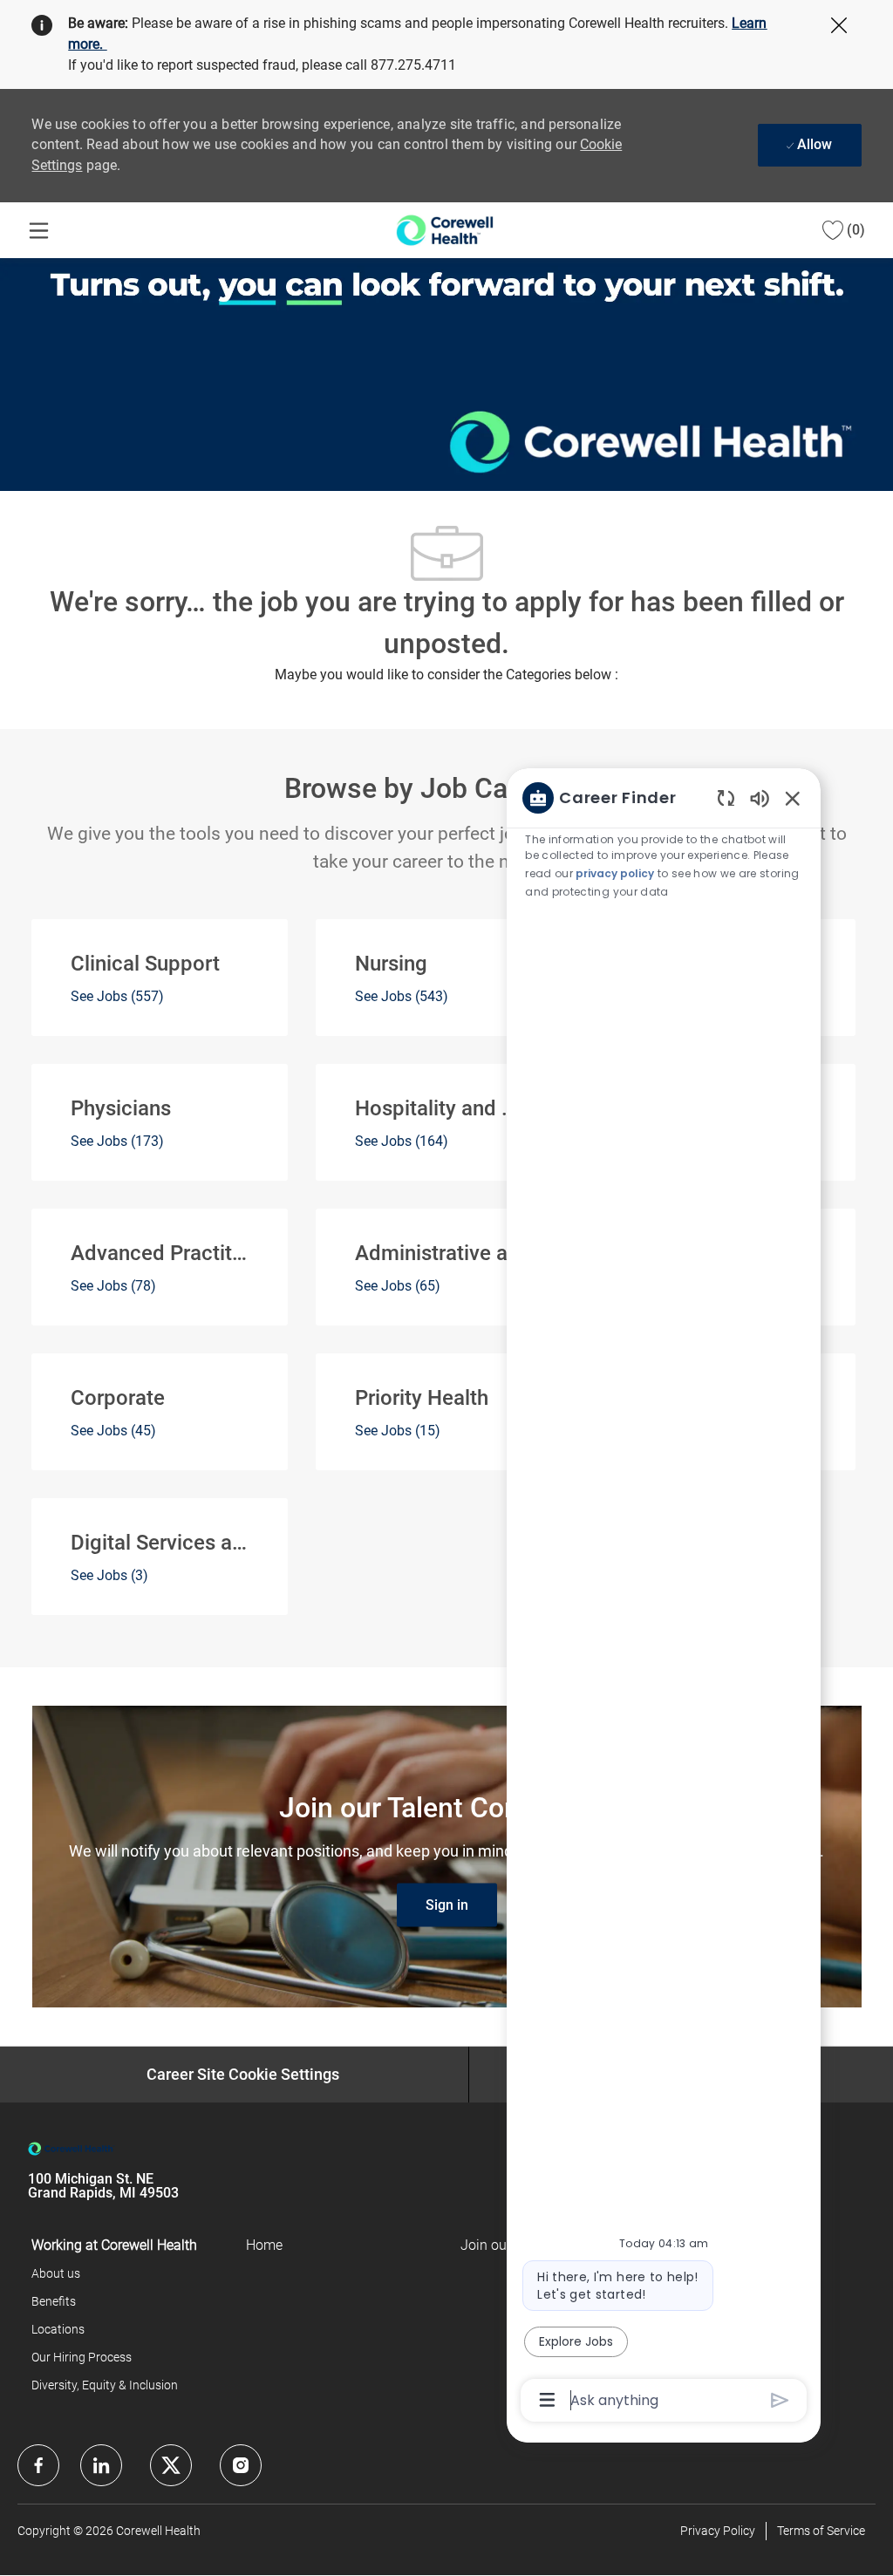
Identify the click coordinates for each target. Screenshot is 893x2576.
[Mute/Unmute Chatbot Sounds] (760, 797)
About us (56, 2273)
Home (264, 2245)
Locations (58, 2329)
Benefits (54, 2301)
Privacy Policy (718, 2531)
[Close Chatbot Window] (793, 798)
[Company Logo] (445, 229)
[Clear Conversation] (726, 797)
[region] (664, 1598)
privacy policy (615, 873)
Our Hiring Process (82, 2357)
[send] (780, 2400)
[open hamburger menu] (39, 231)
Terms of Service (821, 2531)
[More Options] (547, 2400)
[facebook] (38, 2465)
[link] (447, 1905)
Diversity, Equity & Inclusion (105, 2385)
